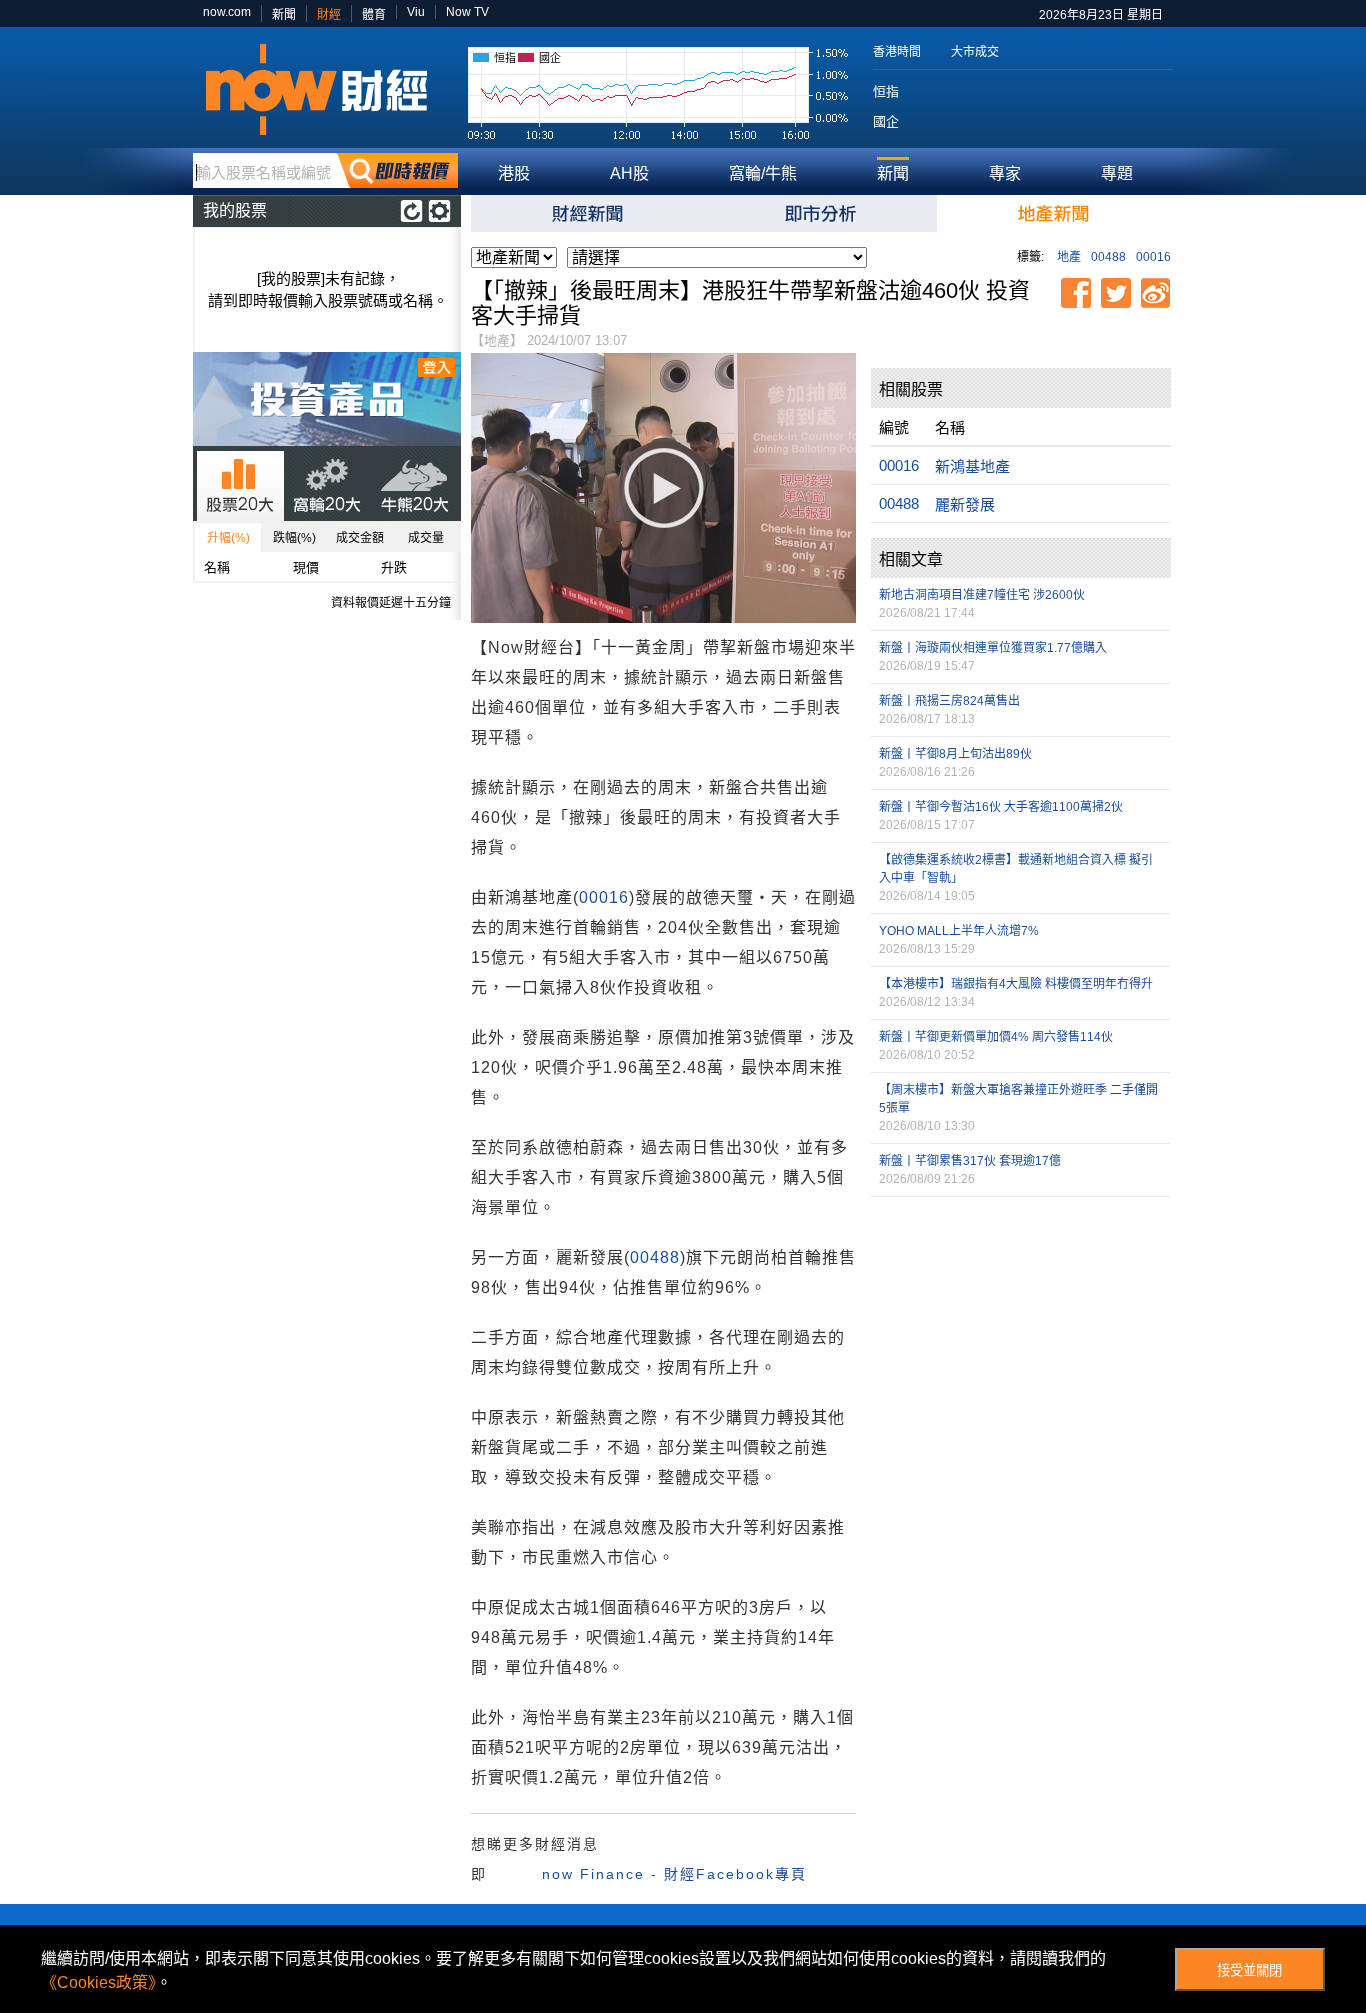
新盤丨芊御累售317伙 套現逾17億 (970, 1161)
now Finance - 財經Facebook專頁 (674, 1874)
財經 (329, 15)
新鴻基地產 (972, 466)
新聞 (284, 15)
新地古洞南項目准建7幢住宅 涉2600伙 (982, 595)
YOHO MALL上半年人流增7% (959, 931)
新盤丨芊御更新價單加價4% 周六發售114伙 (996, 1037)
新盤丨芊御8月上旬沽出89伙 (955, 754)
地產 (1069, 257)
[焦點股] (820, 213)
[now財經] (325, 89)
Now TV (467, 12)
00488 (1108, 257)
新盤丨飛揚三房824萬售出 (949, 701)
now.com (227, 12)
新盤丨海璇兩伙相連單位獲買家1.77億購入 (993, 648)
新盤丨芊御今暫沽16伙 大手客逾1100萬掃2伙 (1001, 807)
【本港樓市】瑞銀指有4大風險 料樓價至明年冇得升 (1016, 984)
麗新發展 (965, 504)
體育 (374, 15)
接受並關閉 (1249, 1970)
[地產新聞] (1054, 213)
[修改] (439, 211)
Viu (416, 12)
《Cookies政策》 (98, 1982)
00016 (1153, 257)
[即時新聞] (587, 213)
